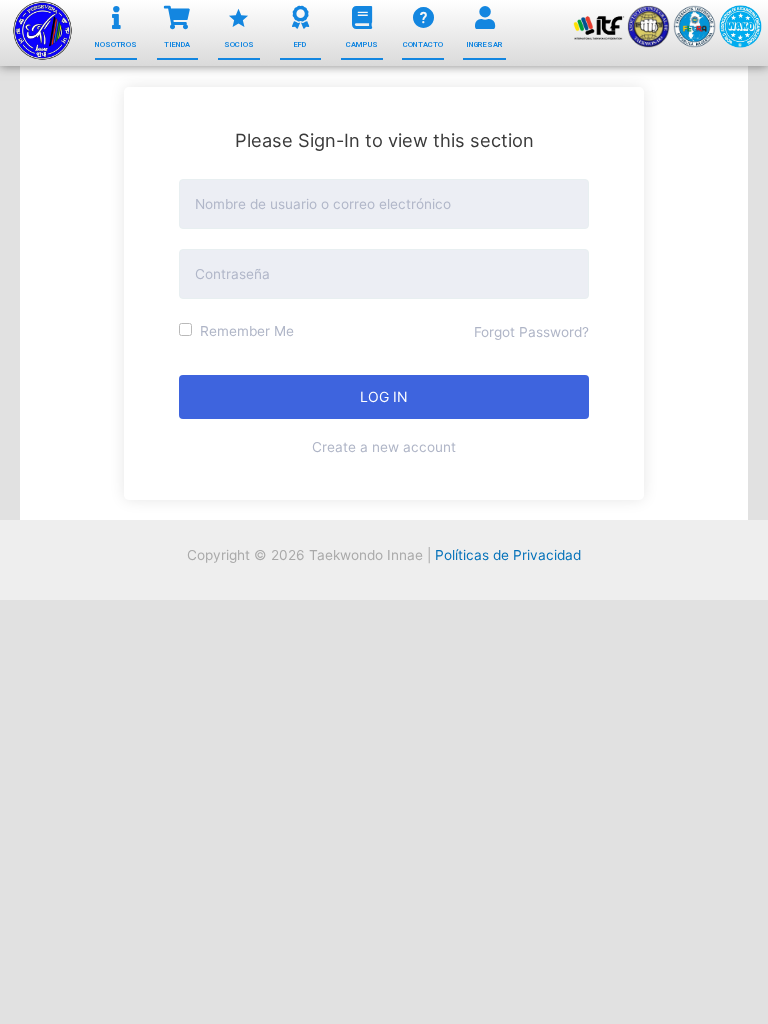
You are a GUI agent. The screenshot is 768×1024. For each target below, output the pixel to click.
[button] (116, 45)
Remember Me (245, 331)
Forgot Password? (531, 332)
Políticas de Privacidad (508, 555)
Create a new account (384, 447)
